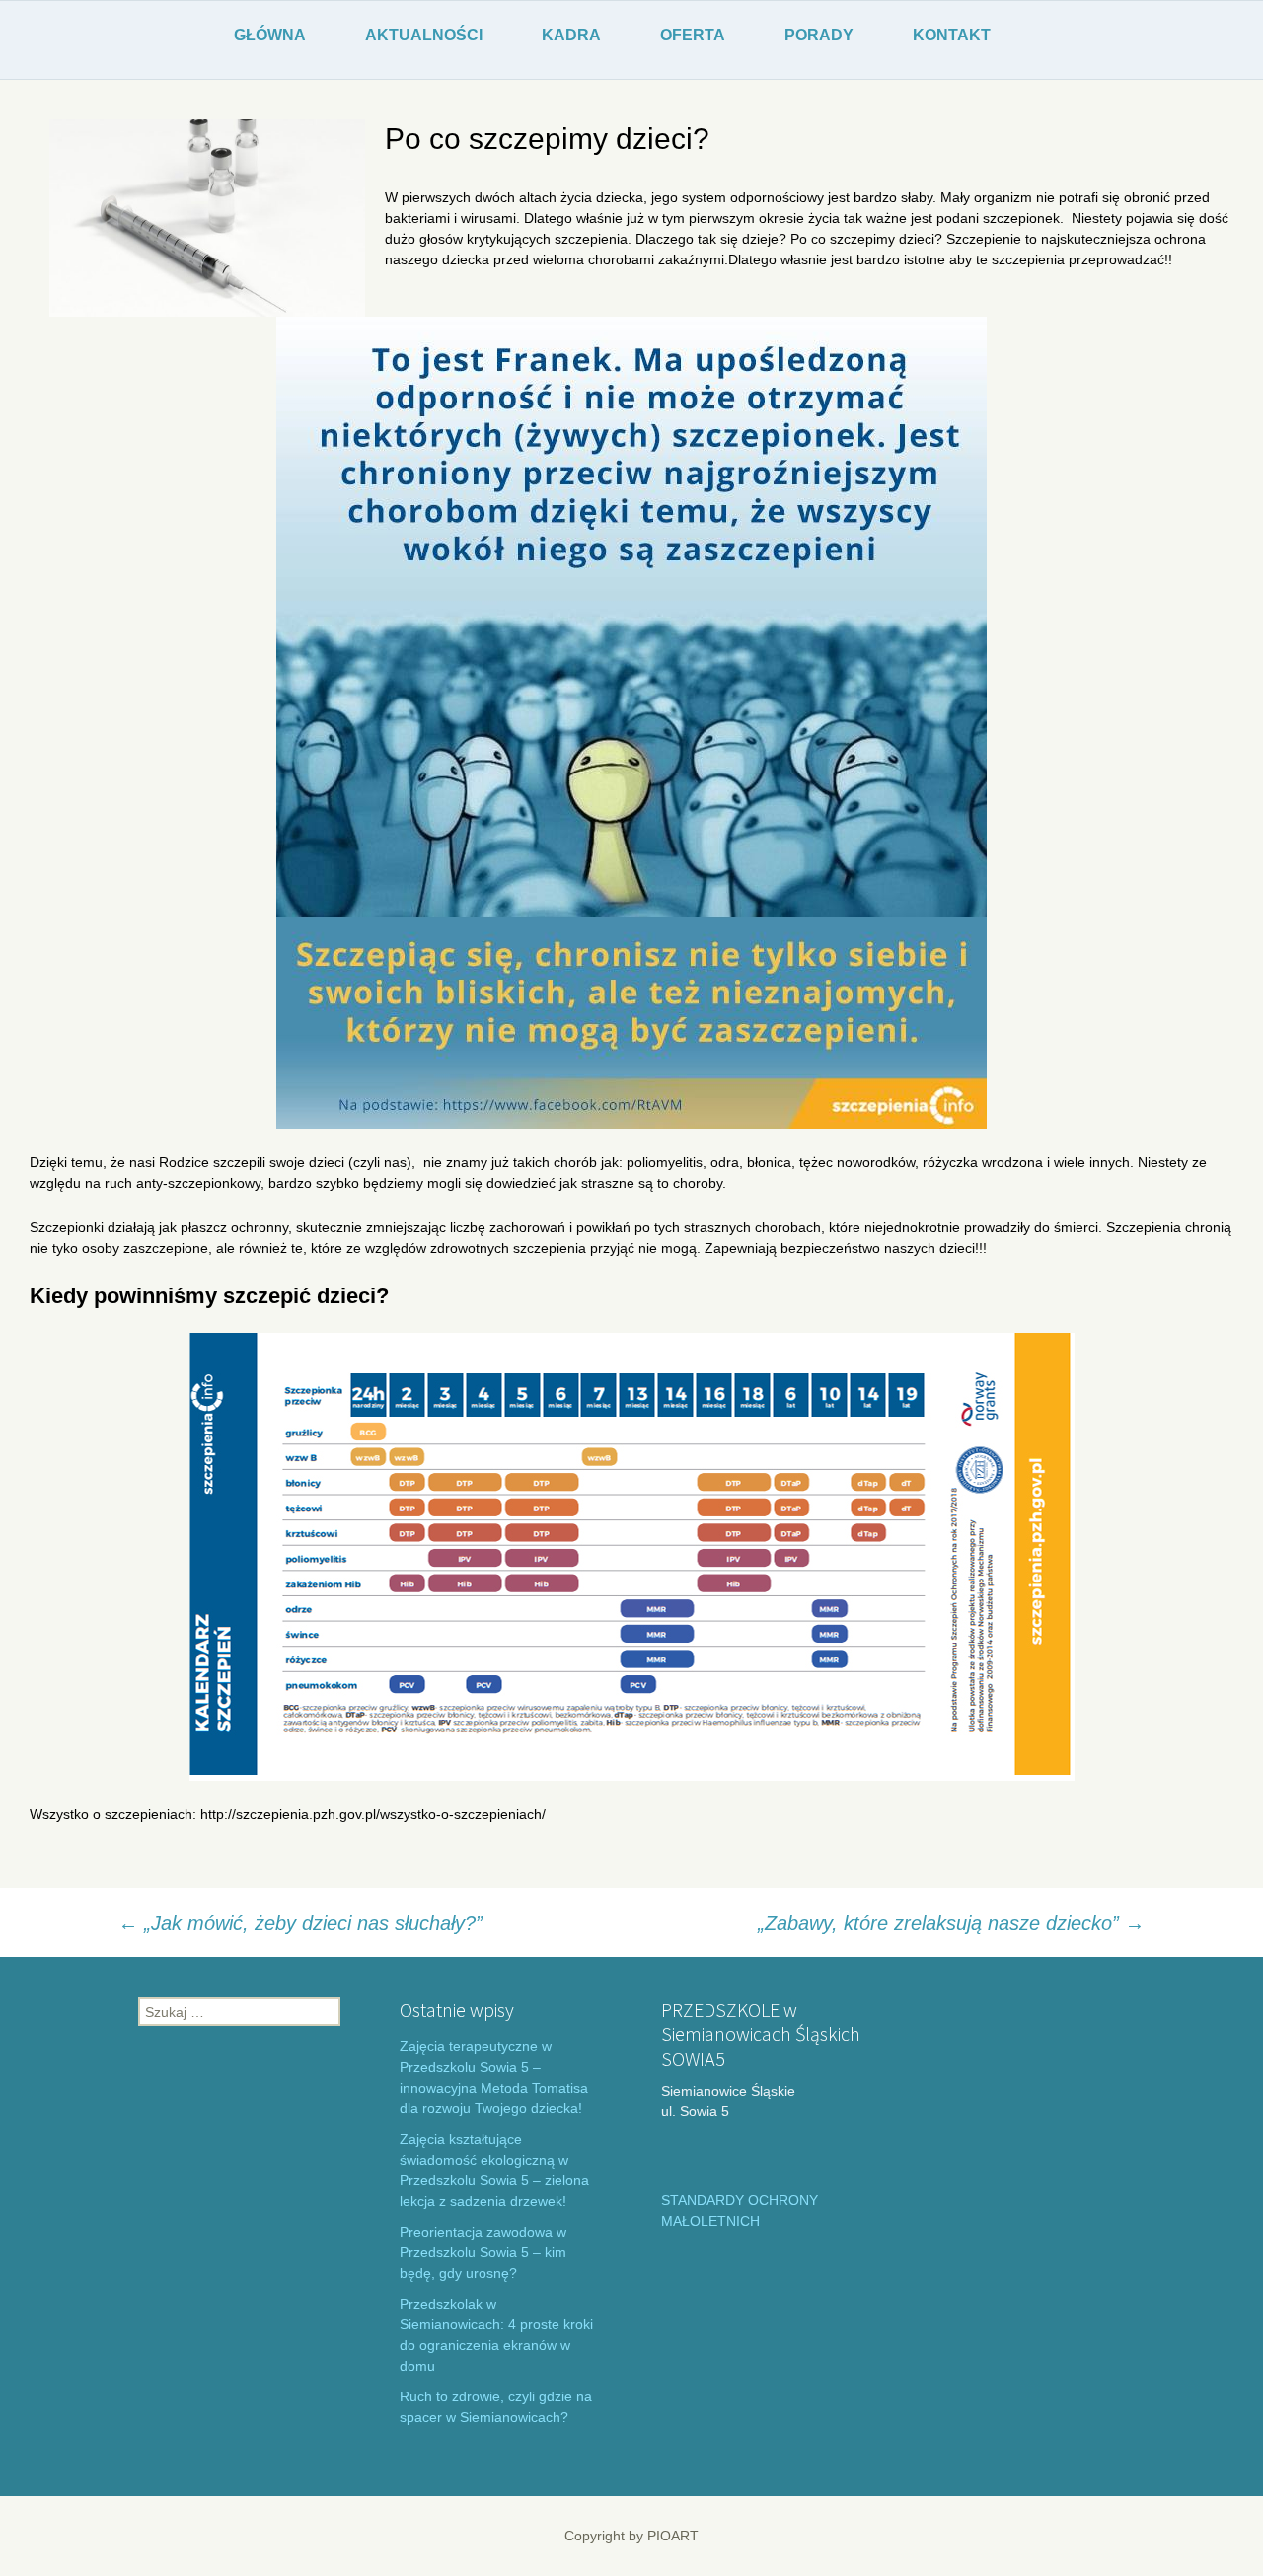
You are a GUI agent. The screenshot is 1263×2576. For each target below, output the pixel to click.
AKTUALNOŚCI (424, 35)
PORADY (819, 35)
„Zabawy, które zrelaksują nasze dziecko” (951, 1923)
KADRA (571, 35)
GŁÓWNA (270, 35)
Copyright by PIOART (631, 2536)
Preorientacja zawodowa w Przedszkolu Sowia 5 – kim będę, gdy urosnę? (483, 2252)
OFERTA (693, 35)
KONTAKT (952, 35)
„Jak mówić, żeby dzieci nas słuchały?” (300, 1923)
